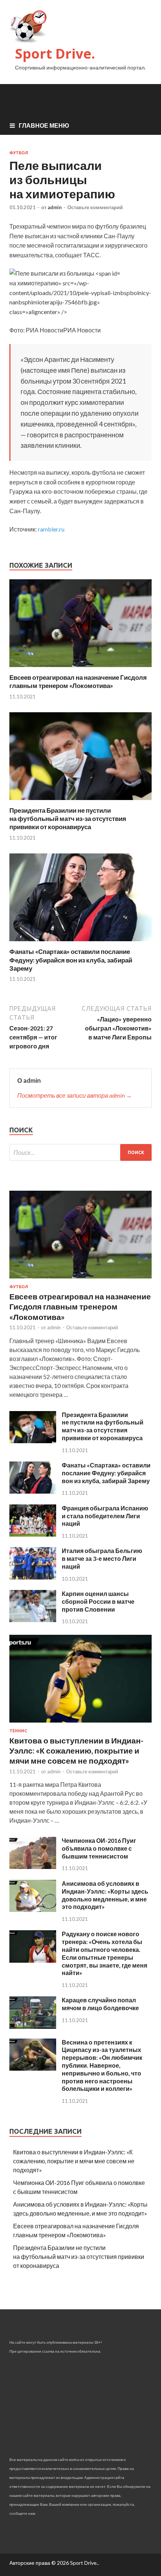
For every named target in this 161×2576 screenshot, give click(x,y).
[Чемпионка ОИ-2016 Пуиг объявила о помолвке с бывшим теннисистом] (33, 1867)
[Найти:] (80, 1152)
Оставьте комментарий (95, 207)
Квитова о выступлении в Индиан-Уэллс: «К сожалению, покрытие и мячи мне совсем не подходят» (76, 1751)
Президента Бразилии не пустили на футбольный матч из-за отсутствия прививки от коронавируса (68, 819)
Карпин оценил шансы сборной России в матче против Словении (98, 1601)
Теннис (18, 1731)
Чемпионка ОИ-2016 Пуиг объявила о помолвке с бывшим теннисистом (99, 1848)
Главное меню (44, 125)
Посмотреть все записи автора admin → (75, 1095)
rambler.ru (51, 529)
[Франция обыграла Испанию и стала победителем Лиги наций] (33, 1534)
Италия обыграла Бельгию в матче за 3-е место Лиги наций (102, 1558)
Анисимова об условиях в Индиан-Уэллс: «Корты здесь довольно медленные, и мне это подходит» (105, 1895)
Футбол (19, 153)
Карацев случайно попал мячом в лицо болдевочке (100, 2004)
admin (55, 207)
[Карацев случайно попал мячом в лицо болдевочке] (33, 2026)
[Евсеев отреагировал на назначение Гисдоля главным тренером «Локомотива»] (80, 669)
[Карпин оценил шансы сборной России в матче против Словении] (33, 1620)
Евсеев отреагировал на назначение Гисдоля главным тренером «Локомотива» (78, 681)
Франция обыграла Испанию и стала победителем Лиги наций (105, 1516)
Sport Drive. (55, 54)
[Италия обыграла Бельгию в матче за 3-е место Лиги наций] (33, 1577)
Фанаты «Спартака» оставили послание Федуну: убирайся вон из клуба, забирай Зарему (71, 960)
